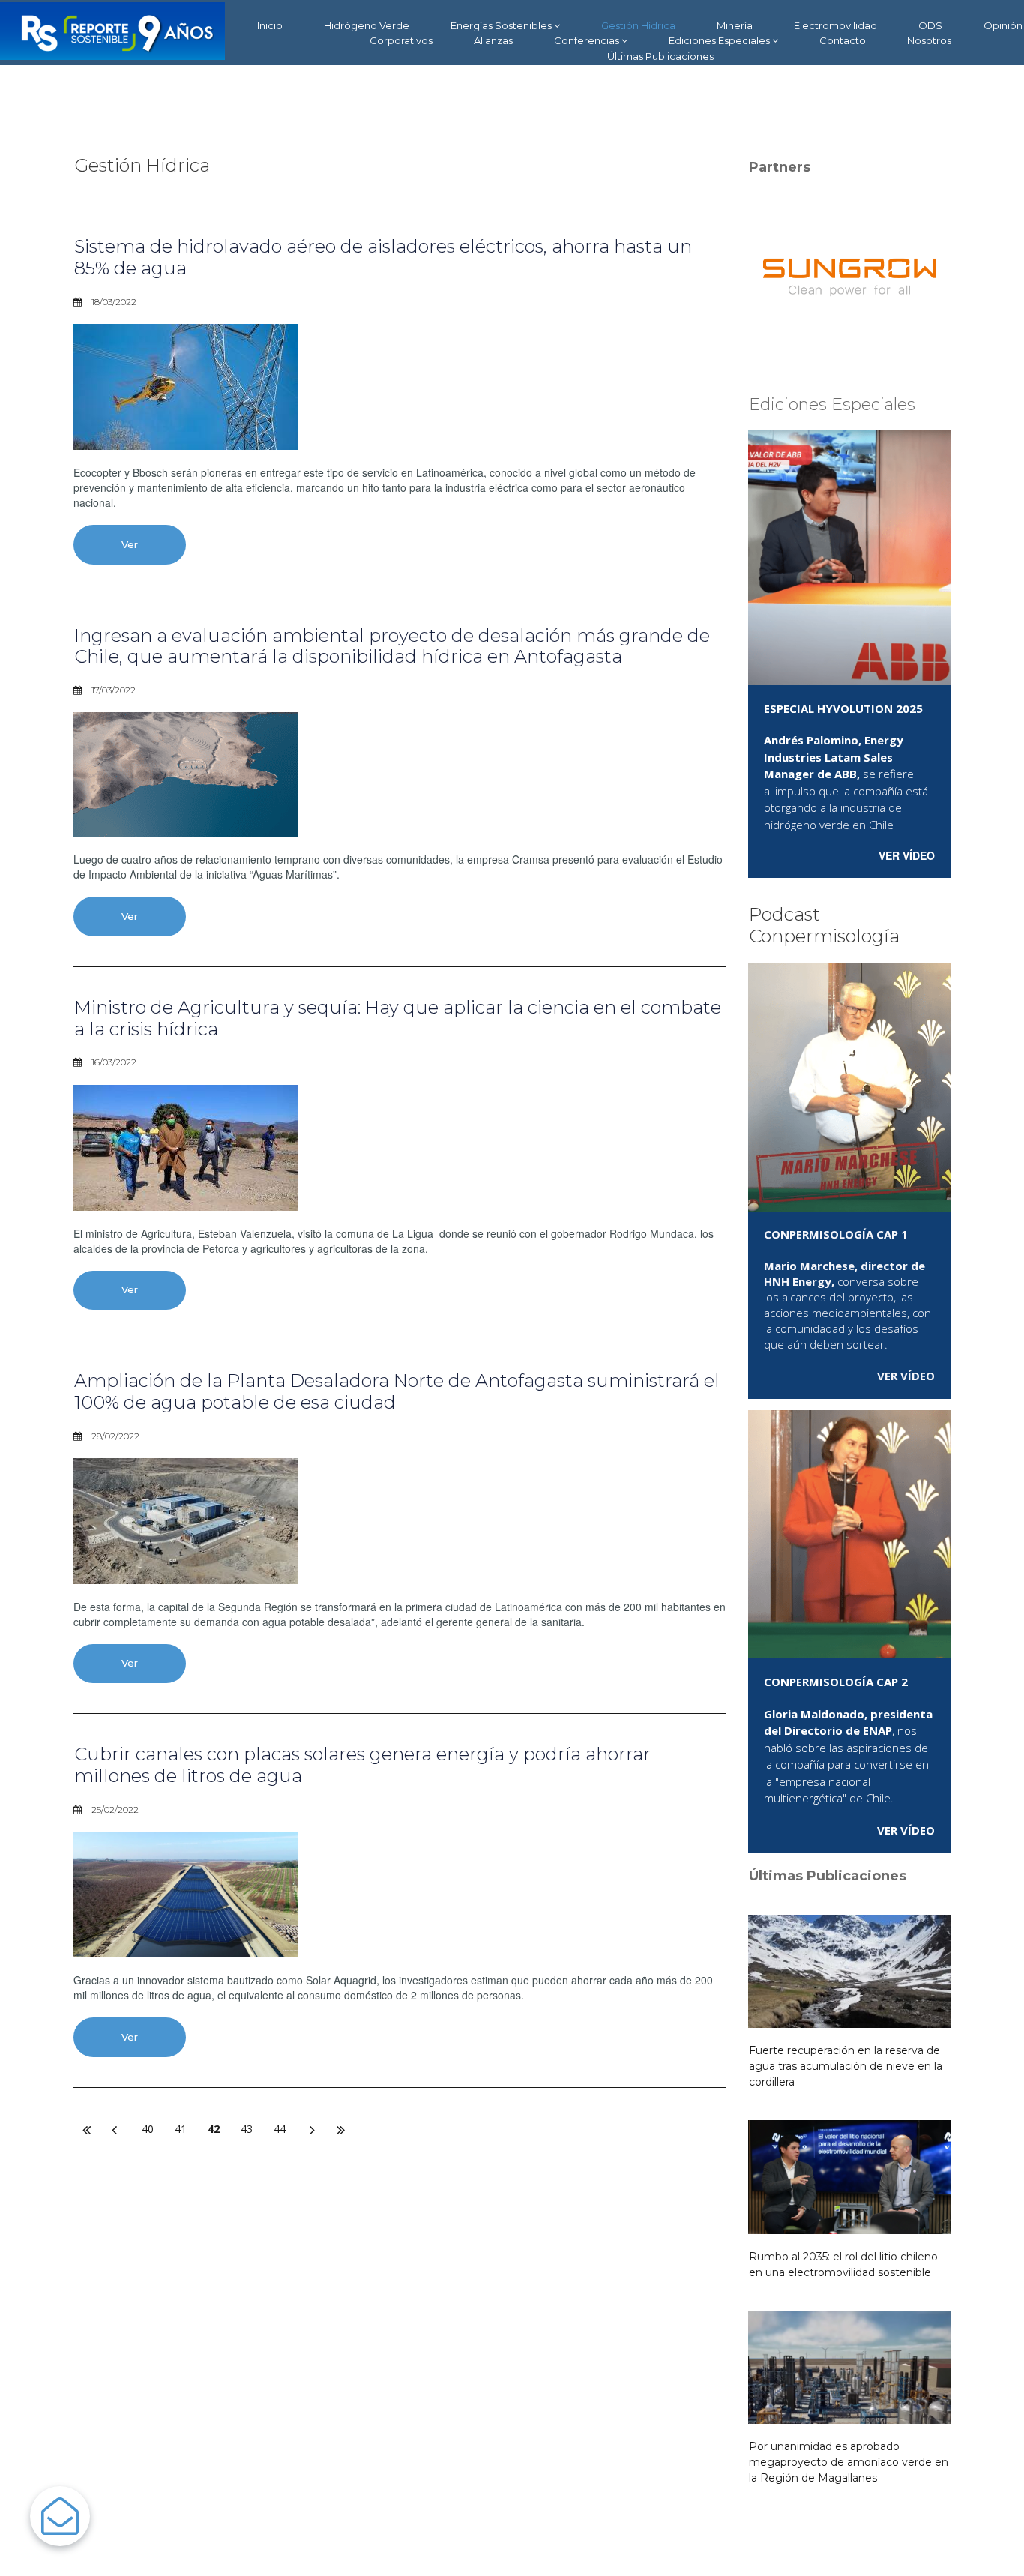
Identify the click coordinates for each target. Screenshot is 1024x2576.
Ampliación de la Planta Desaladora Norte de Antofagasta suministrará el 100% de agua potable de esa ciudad (397, 1391)
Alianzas (493, 40)
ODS (930, 25)
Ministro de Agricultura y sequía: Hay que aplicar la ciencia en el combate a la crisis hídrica (398, 1018)
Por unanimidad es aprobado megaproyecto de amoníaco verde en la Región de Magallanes (849, 2462)
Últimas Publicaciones (660, 56)
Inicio (270, 25)
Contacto (843, 40)
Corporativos (401, 40)
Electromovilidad (835, 25)
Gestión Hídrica (638, 25)
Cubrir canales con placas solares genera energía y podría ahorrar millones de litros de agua (362, 1765)
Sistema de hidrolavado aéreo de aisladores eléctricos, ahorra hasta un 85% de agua (383, 257)
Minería (735, 25)
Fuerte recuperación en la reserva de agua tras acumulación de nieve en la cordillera (846, 2066)
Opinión (1003, 25)
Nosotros (929, 40)
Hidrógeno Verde (367, 25)
